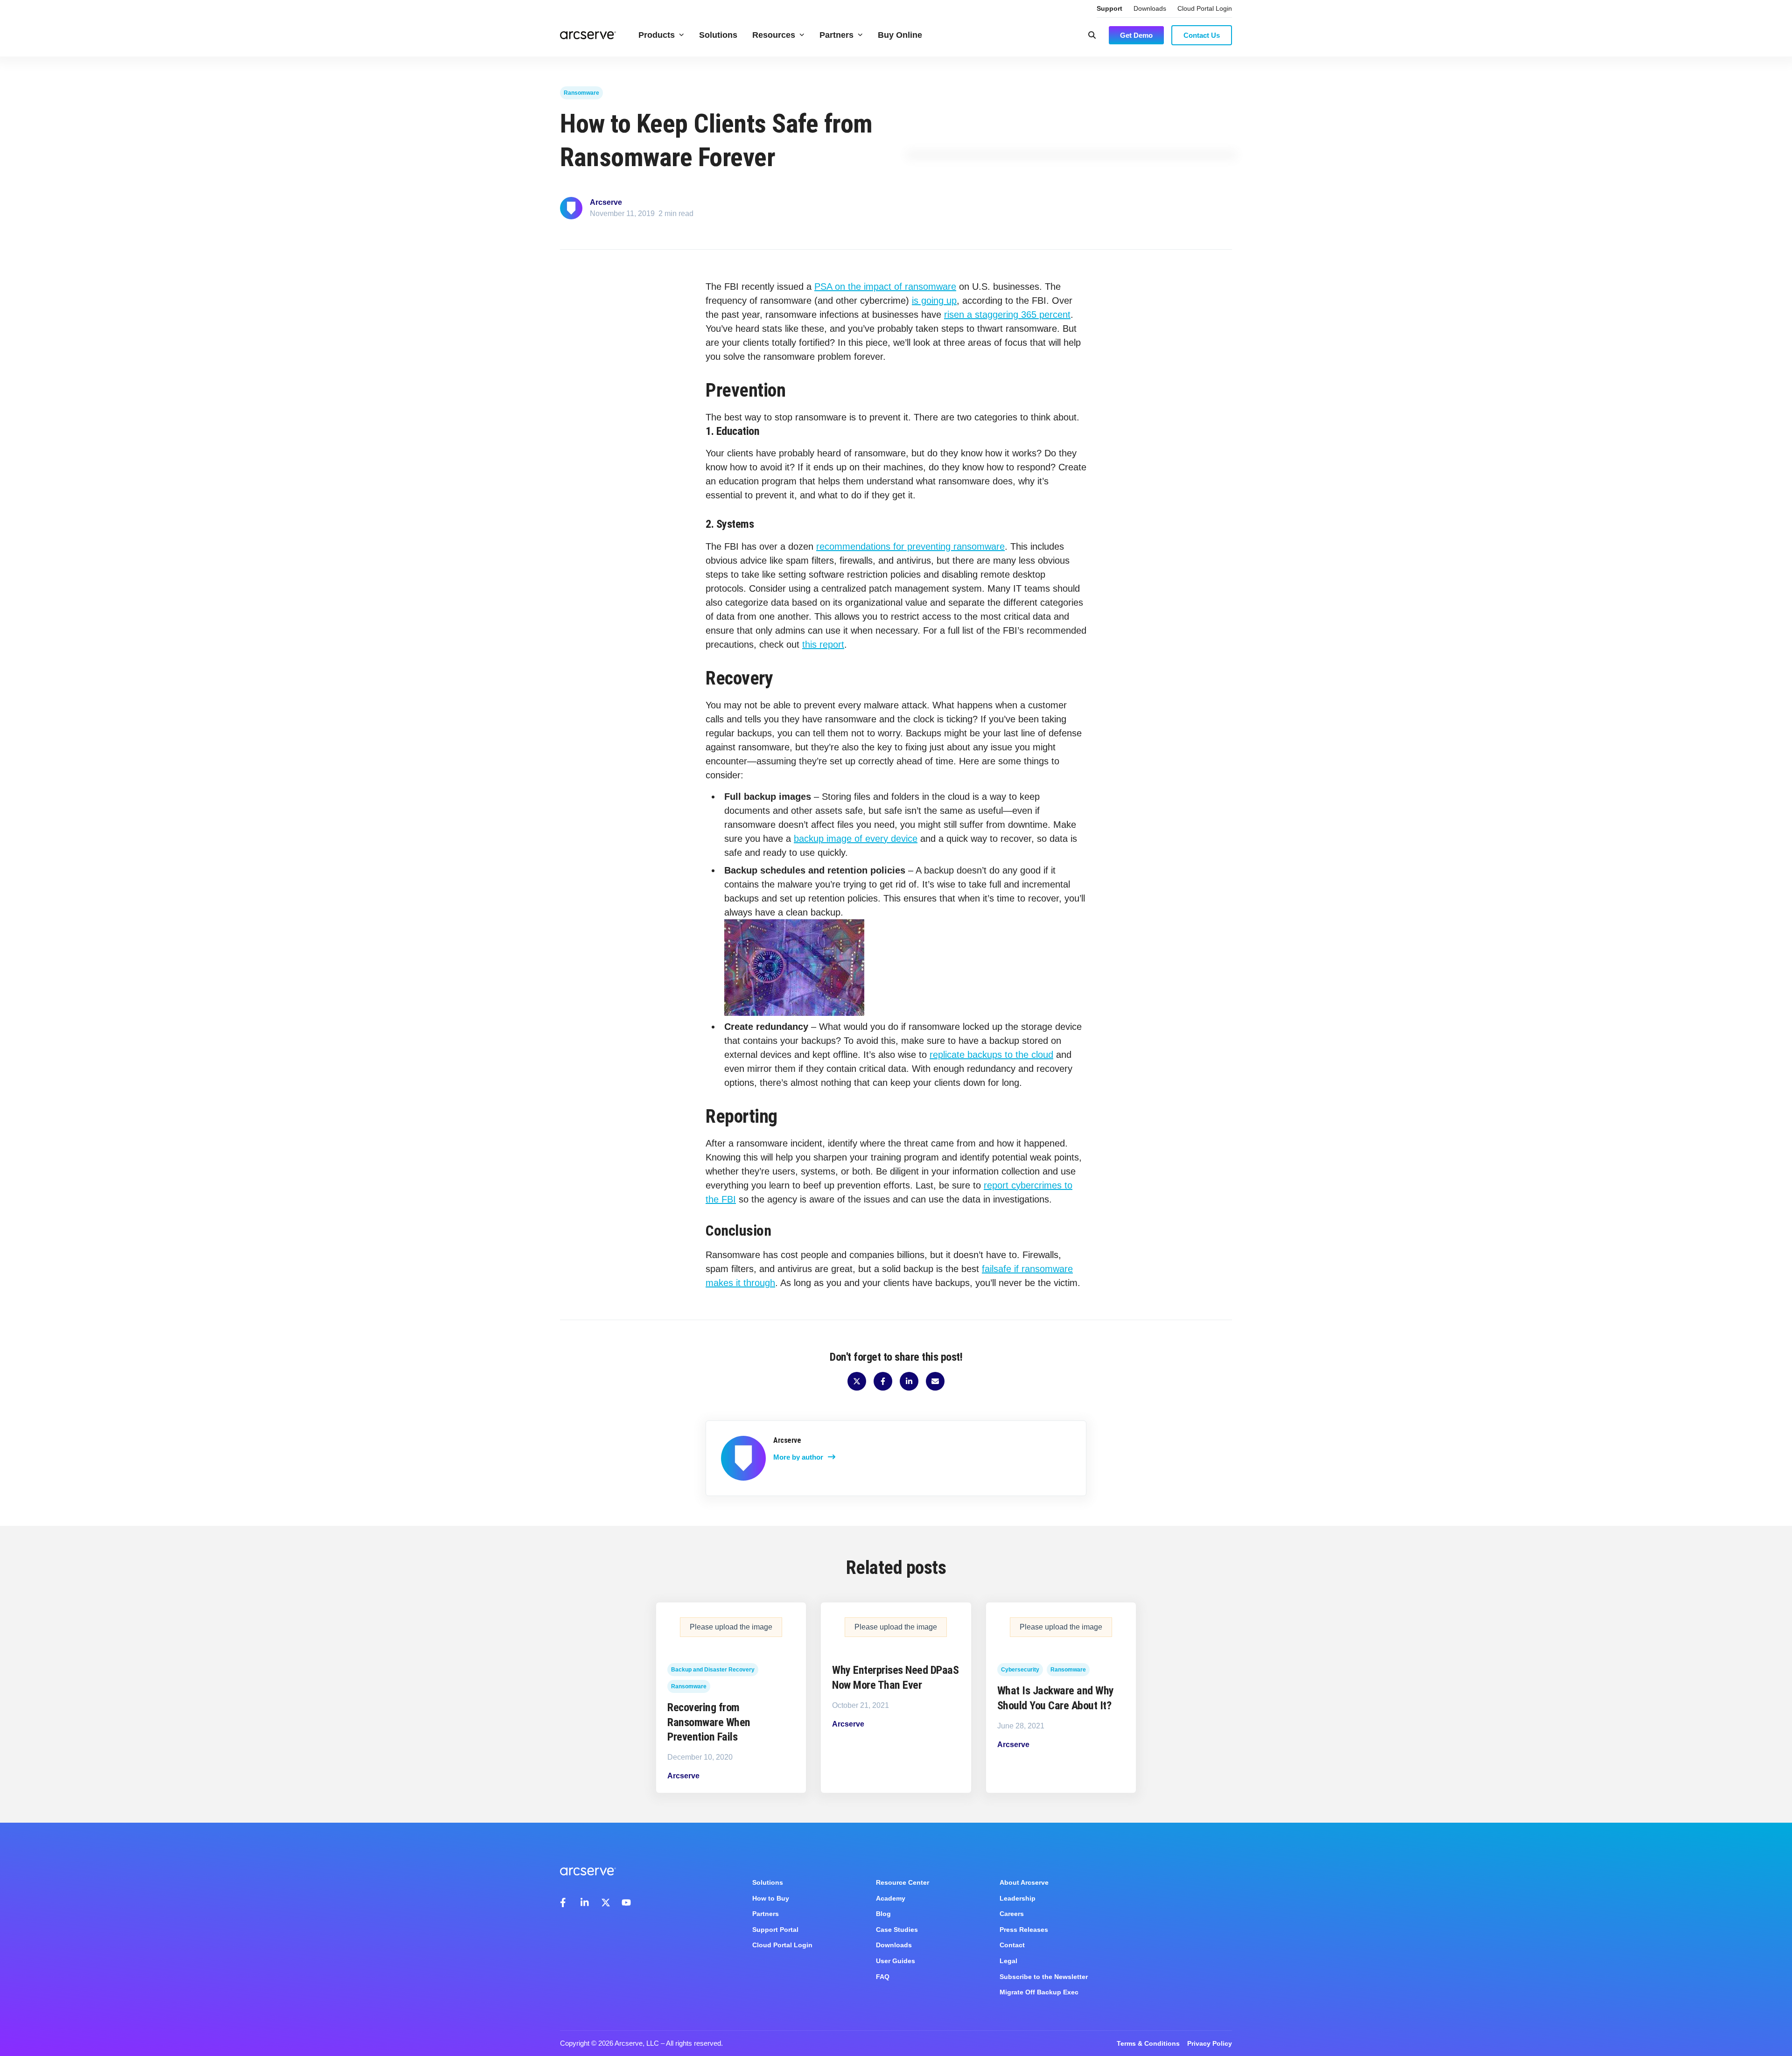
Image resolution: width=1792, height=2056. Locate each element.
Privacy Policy (1210, 2043)
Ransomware (581, 93)
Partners (836, 35)
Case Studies (897, 1930)
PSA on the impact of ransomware (885, 287)
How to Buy (771, 1898)
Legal (1008, 1961)
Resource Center (903, 1882)
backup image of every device (856, 839)
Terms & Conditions (1148, 2043)
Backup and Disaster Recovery (713, 1670)
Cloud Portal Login (1205, 8)
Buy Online (900, 35)
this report (823, 644)
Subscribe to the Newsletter (1044, 1977)
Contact (1012, 1945)
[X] (606, 1902)
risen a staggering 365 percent (1007, 315)
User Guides (896, 1961)
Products (657, 35)
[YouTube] (626, 1902)
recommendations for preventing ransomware (910, 546)
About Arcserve (1024, 1882)
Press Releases (1024, 1930)
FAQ (883, 1977)
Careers (1012, 1914)
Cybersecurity (1020, 1670)
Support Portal (775, 1930)
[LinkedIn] (585, 1902)
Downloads (1150, 8)
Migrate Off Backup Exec (1039, 1992)
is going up (934, 301)
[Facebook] (565, 1902)
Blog (883, 1914)
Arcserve (606, 202)
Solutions (718, 35)
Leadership (1018, 1898)
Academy (891, 1898)
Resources (774, 35)
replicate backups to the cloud (991, 1055)
